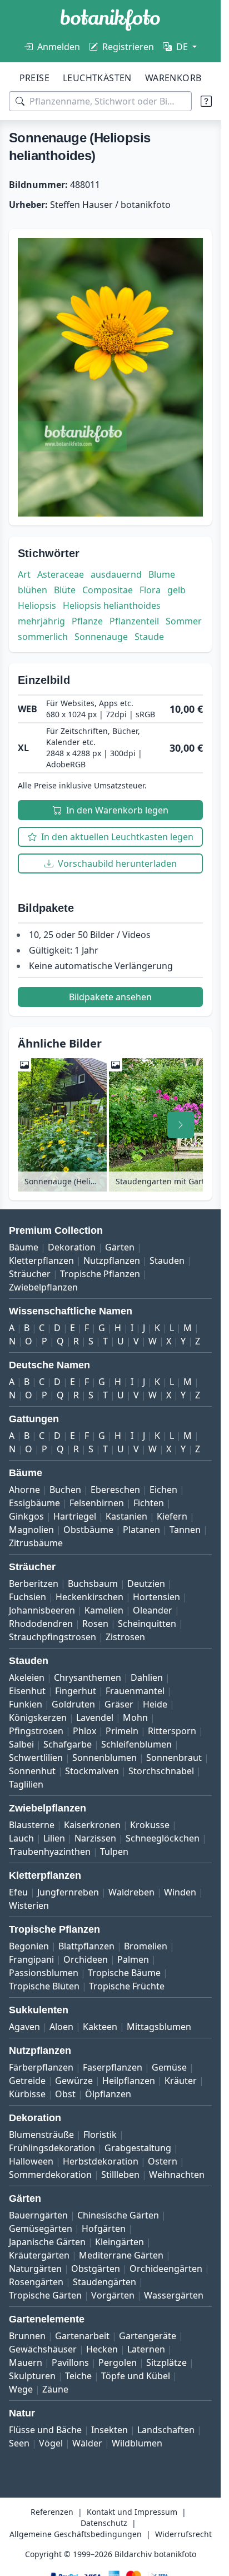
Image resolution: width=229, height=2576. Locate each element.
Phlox (84, 1731)
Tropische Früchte (127, 1986)
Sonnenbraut (174, 1758)
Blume (162, 574)
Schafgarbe (68, 1744)
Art (24, 574)
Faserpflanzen (113, 2067)
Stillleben (120, 2175)
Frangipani (31, 1959)
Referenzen (52, 2512)
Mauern (26, 2362)
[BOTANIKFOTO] (110, 20)
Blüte (65, 590)
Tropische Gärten (45, 2295)
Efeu (18, 1892)
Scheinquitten (147, 1624)
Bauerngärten (38, 2215)
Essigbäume (34, 1503)
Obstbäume (88, 1530)
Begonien (29, 1946)
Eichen (163, 1490)
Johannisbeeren (42, 1610)
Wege (21, 2389)
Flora (150, 590)
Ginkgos (26, 1516)
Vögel (51, 2443)
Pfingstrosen (36, 1731)
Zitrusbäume (36, 1543)
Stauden (167, 1260)
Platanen (141, 1530)
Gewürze (74, 2081)
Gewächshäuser (43, 2349)
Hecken (102, 2349)
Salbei (21, 1744)
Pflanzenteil (134, 621)
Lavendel (95, 1718)
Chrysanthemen (88, 1677)
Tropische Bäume (124, 1973)
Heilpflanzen (129, 2081)
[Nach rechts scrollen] (181, 1125)
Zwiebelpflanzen (43, 1287)
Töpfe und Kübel (136, 2376)
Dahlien (147, 1677)
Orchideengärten (166, 2269)
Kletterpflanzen (41, 1260)
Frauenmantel (135, 1691)
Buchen (65, 1490)
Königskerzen (38, 1718)
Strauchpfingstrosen (53, 1637)
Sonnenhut (32, 1771)
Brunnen (27, 2336)
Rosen (95, 1624)
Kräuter (181, 2081)
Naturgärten (35, 2269)
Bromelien (146, 1946)
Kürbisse (27, 2094)
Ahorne (24, 1490)
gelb (176, 590)
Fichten (149, 1503)
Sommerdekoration (50, 2175)
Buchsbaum (93, 1584)
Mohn (135, 1718)
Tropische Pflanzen (100, 1274)
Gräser (119, 1704)
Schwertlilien (36, 1758)
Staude (149, 637)
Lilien (54, 1838)
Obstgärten (96, 2269)
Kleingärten (120, 2242)
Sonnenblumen (104, 1758)
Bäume (24, 1247)
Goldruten (73, 1704)
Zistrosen (125, 1637)
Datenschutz (104, 2523)
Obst (65, 2094)
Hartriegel (75, 1516)
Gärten (120, 1247)
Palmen (133, 1959)
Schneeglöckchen (163, 1838)
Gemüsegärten (41, 2228)
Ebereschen (115, 1490)
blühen (33, 590)
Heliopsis (37, 605)
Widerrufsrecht (183, 2534)
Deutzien (146, 1584)
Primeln (122, 1731)
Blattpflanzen (86, 1946)
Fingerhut (76, 1691)
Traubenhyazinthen (50, 1852)
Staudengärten (104, 2282)
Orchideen (86, 1959)
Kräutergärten (39, 2255)
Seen (19, 2443)
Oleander (153, 1610)
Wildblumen (137, 2443)
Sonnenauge (101, 637)
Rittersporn (172, 1731)
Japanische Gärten (47, 2242)
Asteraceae (61, 574)
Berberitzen (34, 1584)
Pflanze (87, 621)
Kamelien (104, 1610)
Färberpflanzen (41, 2067)
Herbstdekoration (101, 2161)
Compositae (108, 590)
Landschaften (166, 2430)
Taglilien (26, 1784)
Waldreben (131, 1892)
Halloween (31, 2161)
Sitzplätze (166, 2362)
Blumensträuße (41, 2135)
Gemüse (169, 2067)
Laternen (146, 2349)
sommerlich (43, 637)
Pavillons (70, 2362)
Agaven (24, 2027)
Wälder (87, 2443)
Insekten (109, 2430)
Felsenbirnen (97, 1503)
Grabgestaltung (138, 2148)
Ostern (163, 2161)
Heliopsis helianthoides (112, 605)
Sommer (184, 621)
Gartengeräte (148, 2336)
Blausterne (32, 1825)
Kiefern (172, 1516)
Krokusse (150, 1825)
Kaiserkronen (92, 1825)
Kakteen (100, 2027)
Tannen (185, 1530)
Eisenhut (27, 1691)
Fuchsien (28, 1597)
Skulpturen (32, 2376)
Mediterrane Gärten (121, 2255)
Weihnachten (177, 2175)
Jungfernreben (68, 1892)
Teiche (78, 2376)
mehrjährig (41, 621)
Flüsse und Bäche (45, 2430)
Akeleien (27, 1677)
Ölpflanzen (108, 2094)
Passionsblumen (44, 1973)
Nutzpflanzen (112, 1260)
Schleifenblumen (136, 1744)
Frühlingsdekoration (52, 2148)
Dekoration (72, 1247)
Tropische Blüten (44, 1986)
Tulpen (114, 1852)
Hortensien (156, 1597)
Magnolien (31, 1530)
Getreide (27, 2081)
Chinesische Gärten (118, 2215)
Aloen (61, 2027)
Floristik (100, 2135)
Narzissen (95, 1838)
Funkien (26, 1704)
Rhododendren (41, 1624)
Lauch (21, 1838)
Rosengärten (36, 2282)
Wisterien (29, 1905)
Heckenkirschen (89, 1597)
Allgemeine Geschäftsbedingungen (76, 2534)
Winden (180, 1892)
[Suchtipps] (206, 101)
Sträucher (30, 1274)
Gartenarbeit (82, 2336)
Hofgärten (104, 2228)
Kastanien (126, 1516)
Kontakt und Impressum (132, 2512)
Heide (155, 1704)
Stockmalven (92, 1771)
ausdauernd (116, 574)
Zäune (55, 2389)
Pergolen (118, 2362)
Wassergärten (174, 2295)
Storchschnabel (161, 1771)
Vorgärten (113, 2295)
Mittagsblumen (159, 2027)
